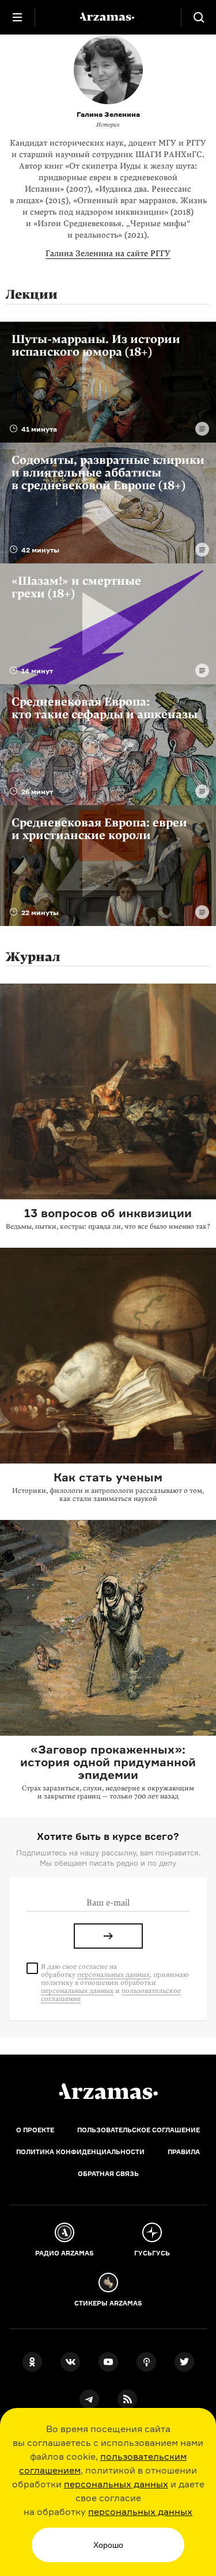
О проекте (35, 2130)
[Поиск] (199, 17)
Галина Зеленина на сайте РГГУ (108, 254)
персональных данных (116, 2484)
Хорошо (108, 2545)
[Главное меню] (17, 17)
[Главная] (108, 2091)
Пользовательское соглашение (139, 2130)
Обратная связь (108, 2174)
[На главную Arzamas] (108, 17)
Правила (184, 2152)
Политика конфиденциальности (80, 2152)
